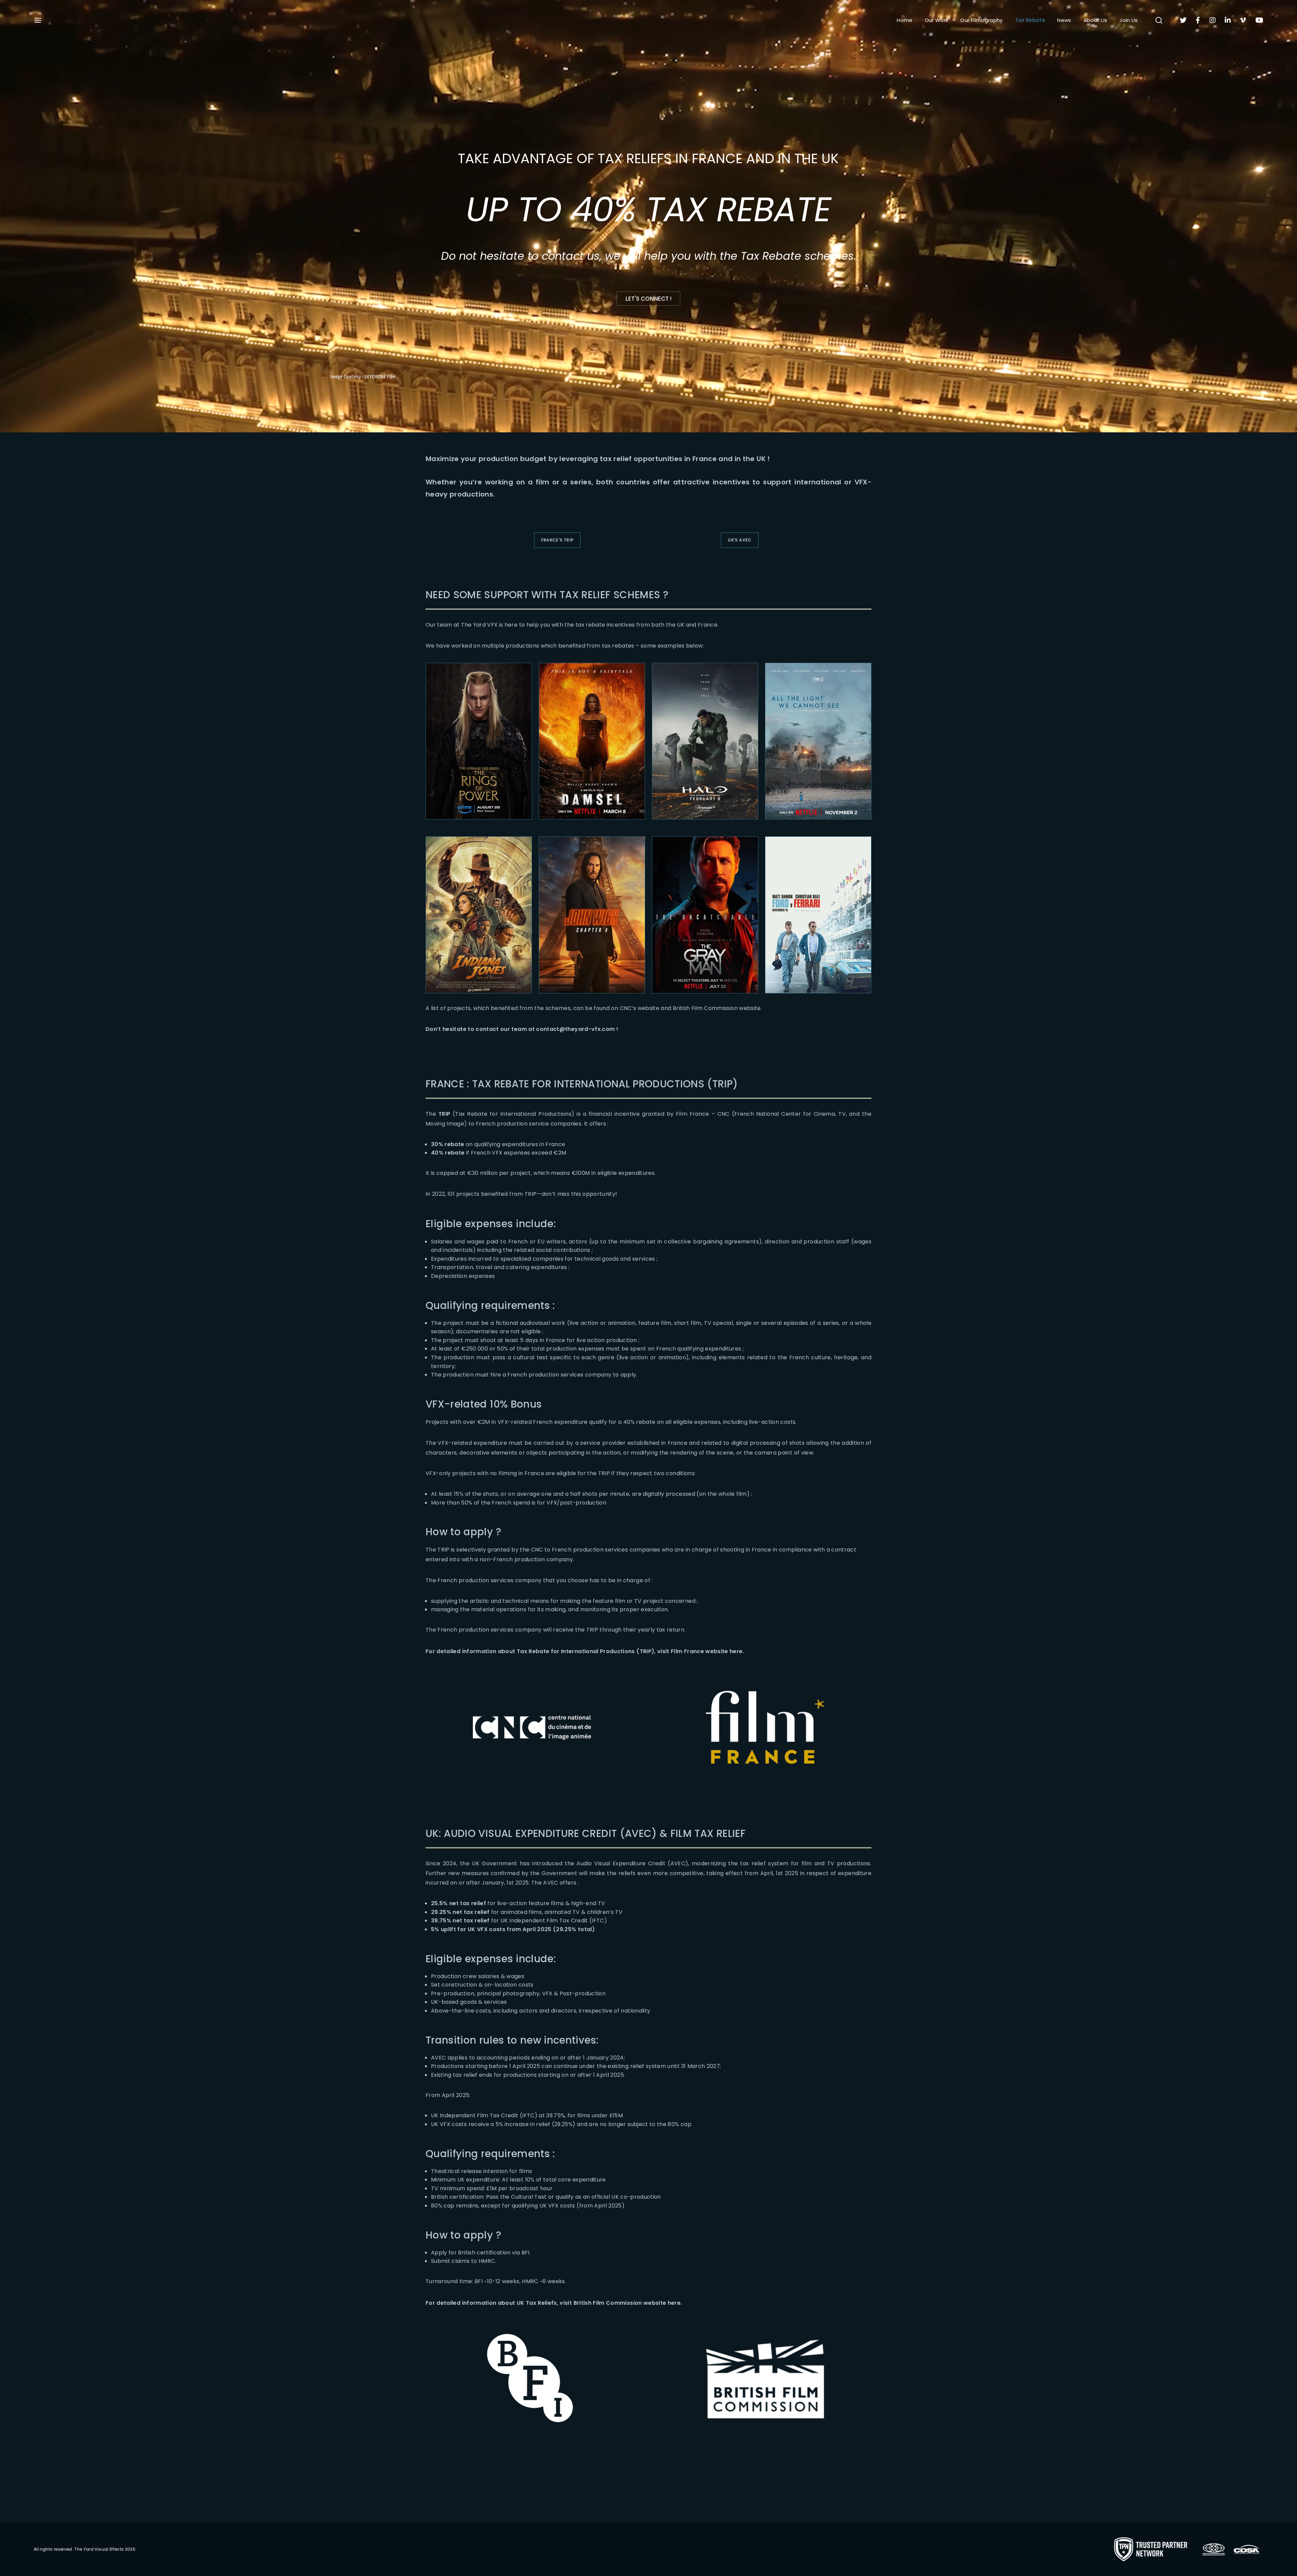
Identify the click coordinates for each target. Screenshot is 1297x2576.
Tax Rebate (1030, 20)
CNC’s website (639, 1008)
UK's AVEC (740, 540)
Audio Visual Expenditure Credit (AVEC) (632, 1863)
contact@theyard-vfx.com (575, 1029)
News (1064, 20)
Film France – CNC (703, 1114)
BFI (526, 2253)
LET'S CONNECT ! (648, 299)
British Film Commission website (717, 1008)
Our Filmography (981, 20)
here (736, 1651)
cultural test (530, 1357)
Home (905, 20)
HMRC (487, 2261)
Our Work (937, 20)
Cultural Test (529, 2197)
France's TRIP (557, 540)
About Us (1096, 20)
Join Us (1128, 20)
